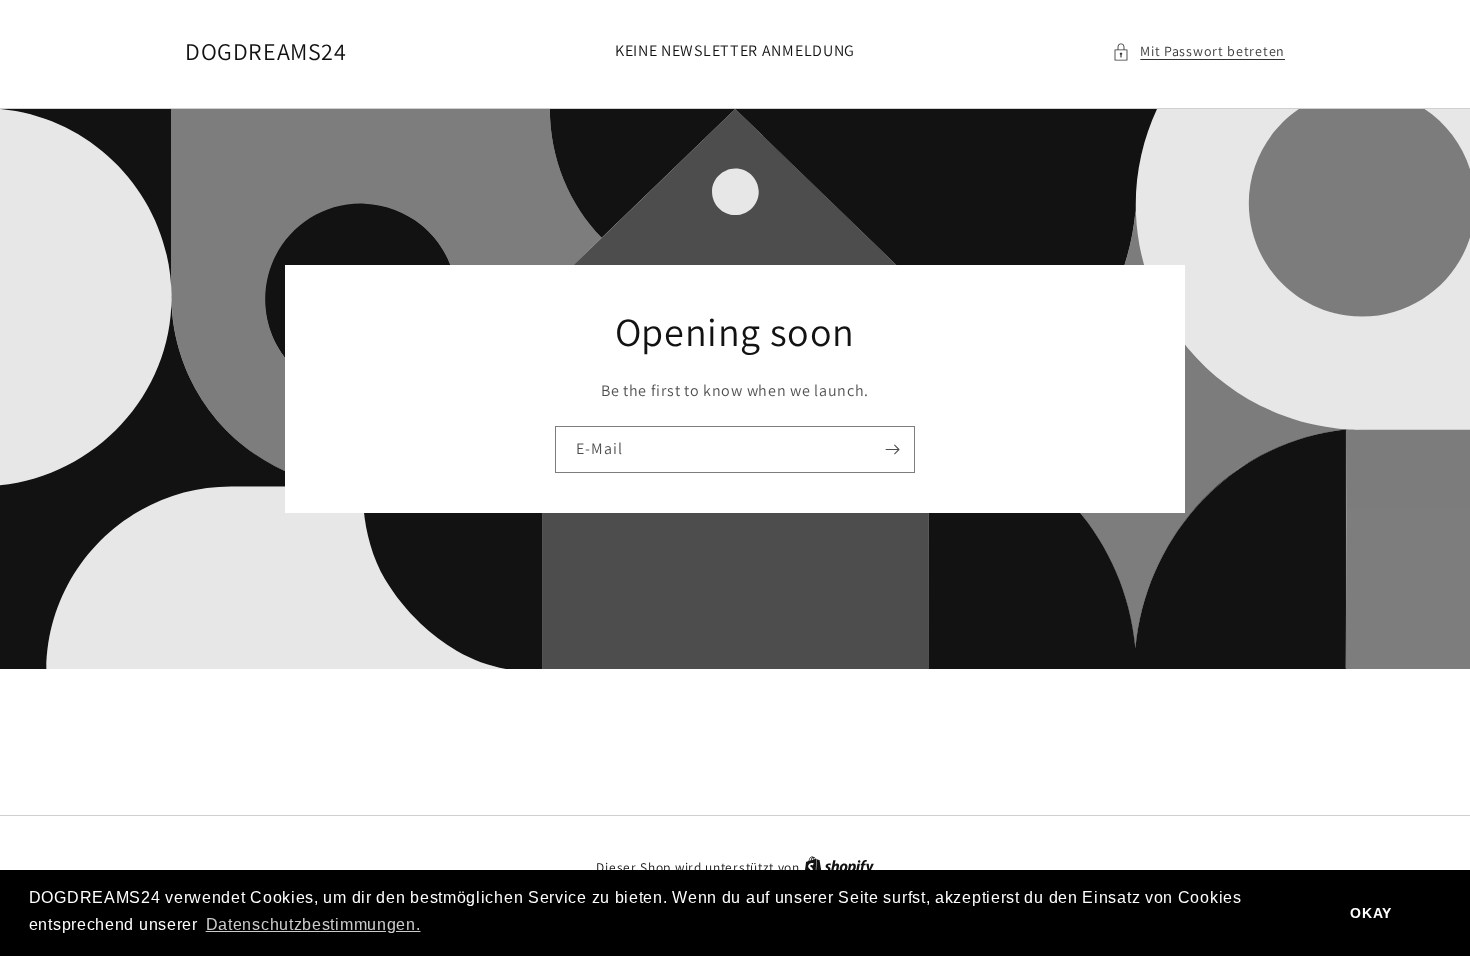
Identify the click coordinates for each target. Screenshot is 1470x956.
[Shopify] (839, 867)
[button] (1198, 51)
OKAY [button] (1371, 913)
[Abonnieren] (892, 449)
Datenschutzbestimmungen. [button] (313, 924)
